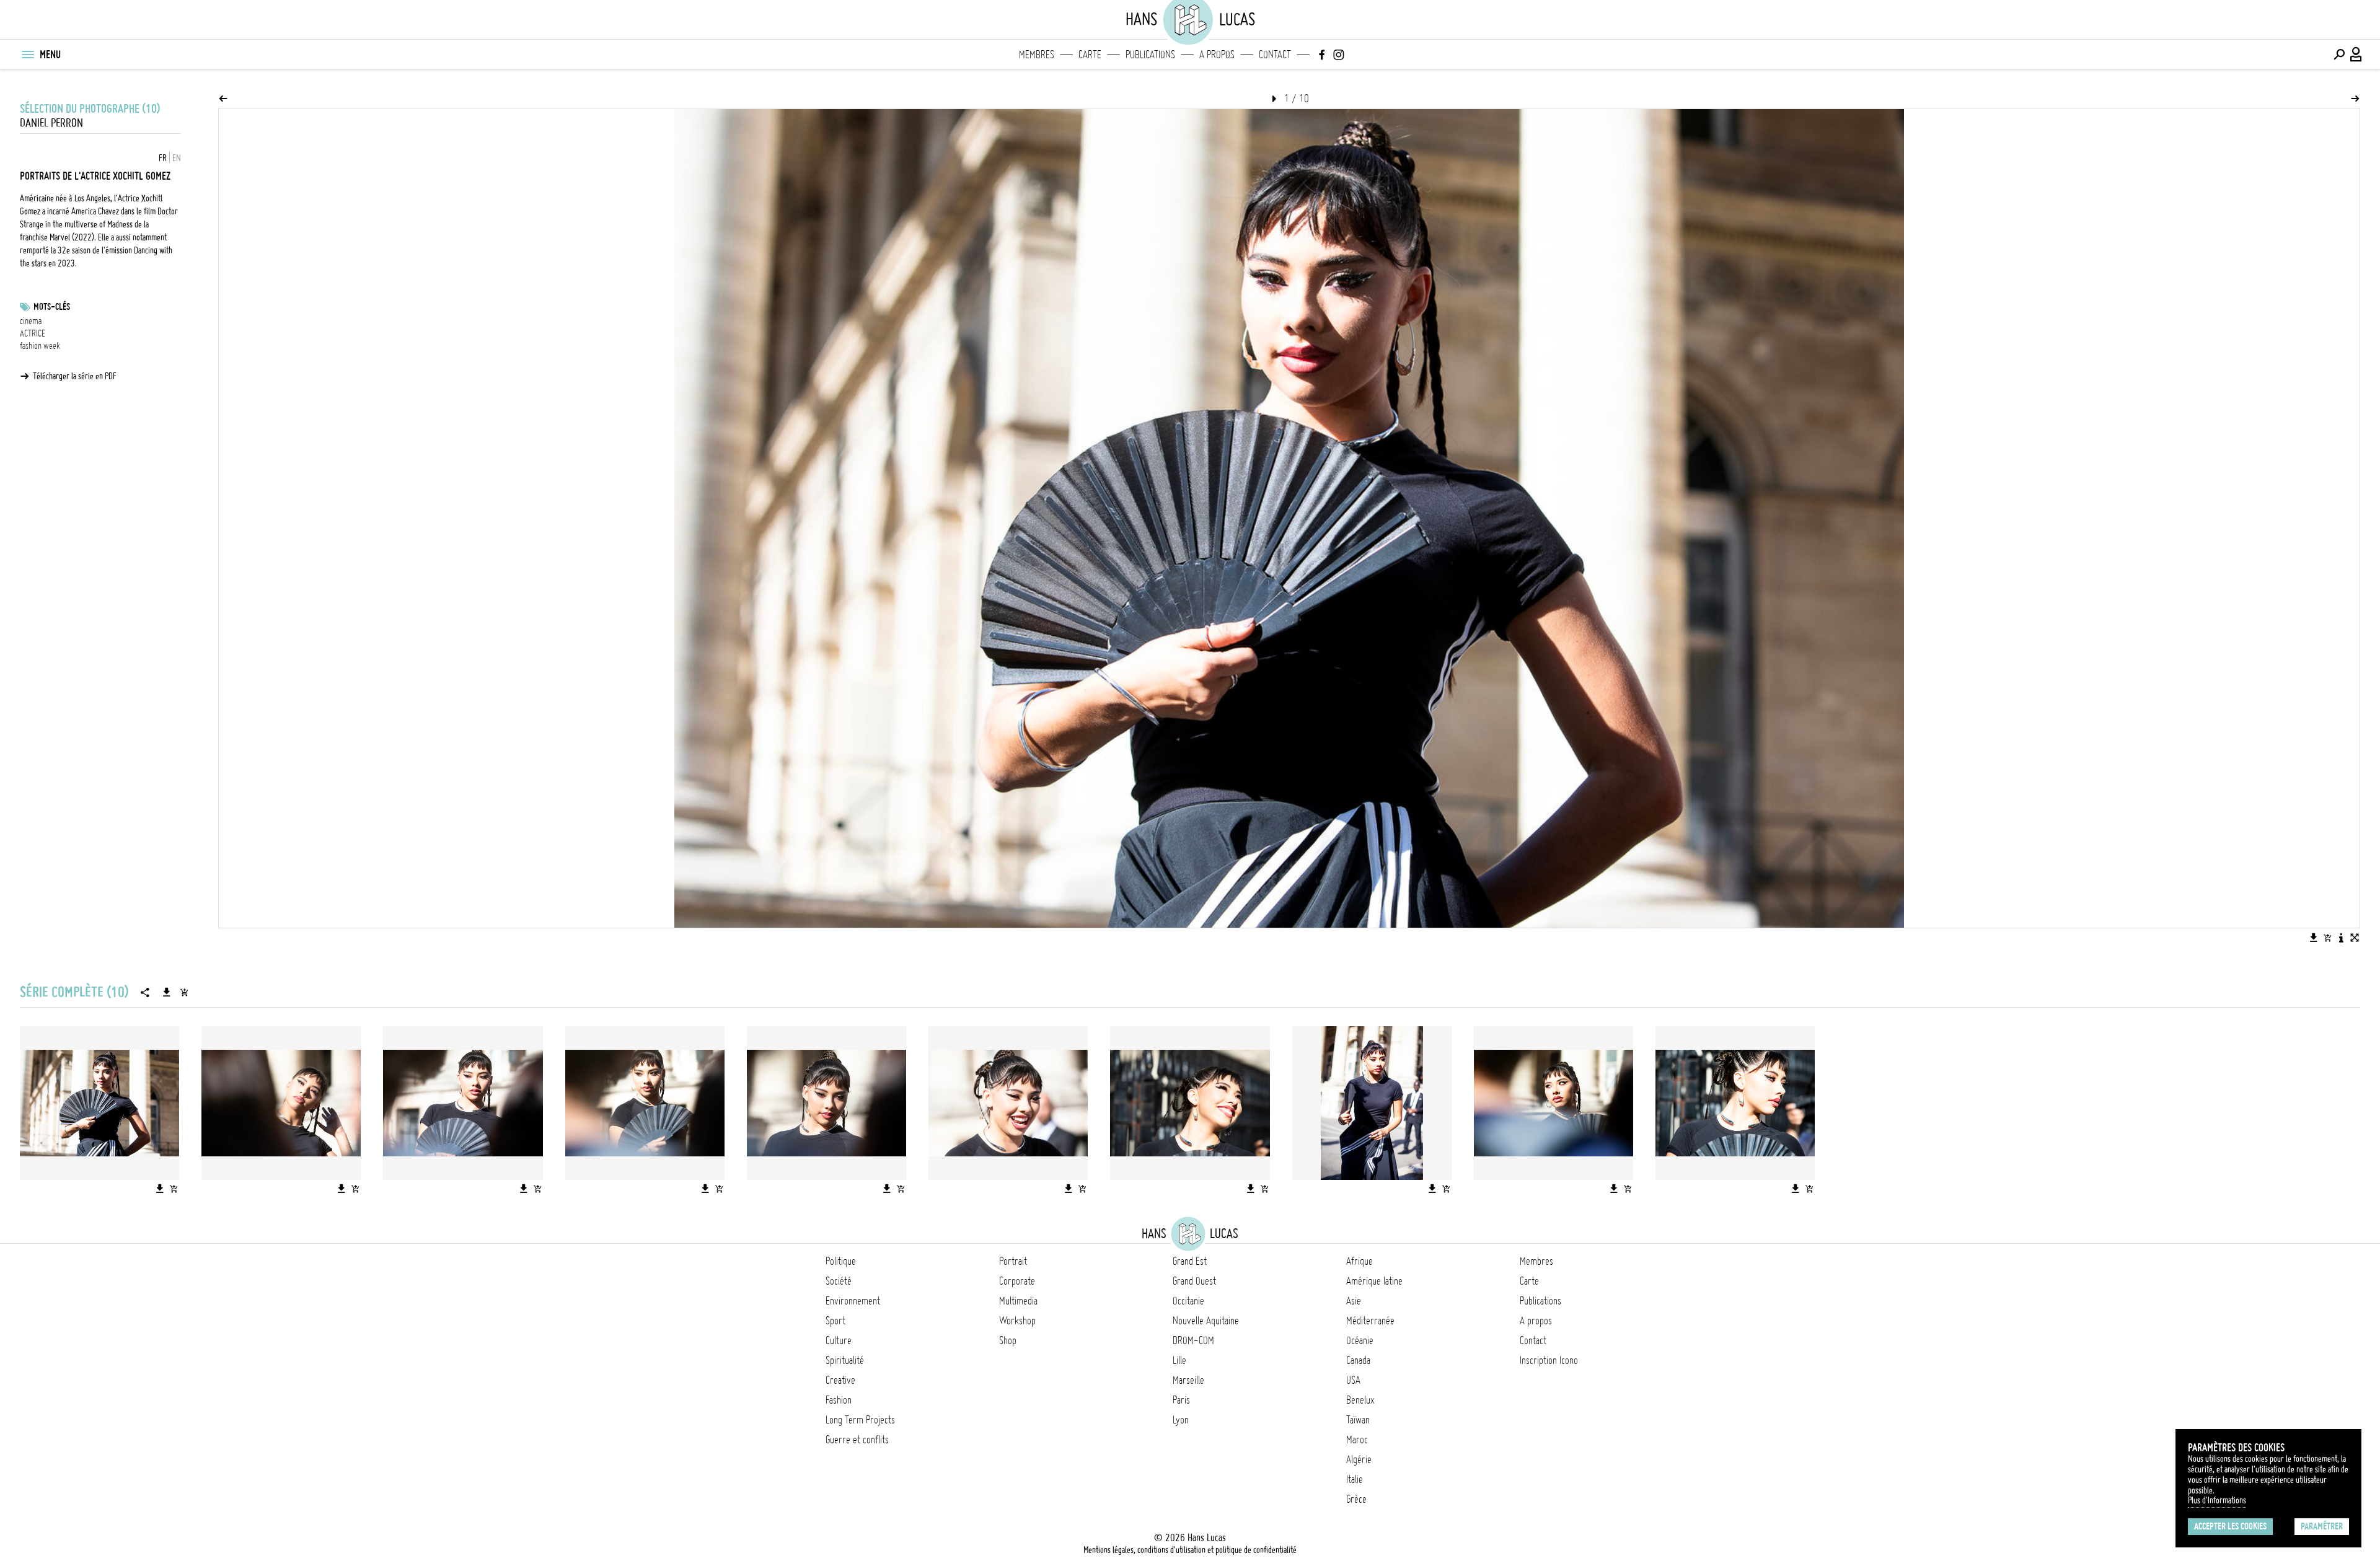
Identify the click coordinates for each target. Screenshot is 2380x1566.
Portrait (1013, 1261)
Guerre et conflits (857, 1440)
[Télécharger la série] (167, 992)
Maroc (1357, 1440)
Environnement (853, 1301)
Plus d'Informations (2217, 1500)
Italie (1355, 1479)
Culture (839, 1340)
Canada (1358, 1360)
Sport (835, 1321)
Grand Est (1190, 1261)
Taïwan (1358, 1420)
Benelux (1360, 1400)
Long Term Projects (860, 1420)
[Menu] (27, 55)
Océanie (1360, 1340)
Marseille (1188, 1380)
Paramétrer (2322, 1526)
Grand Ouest (1194, 1281)
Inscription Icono (1549, 1360)
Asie (1354, 1301)
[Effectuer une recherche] (2339, 55)
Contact (1275, 55)
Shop (1008, 1340)
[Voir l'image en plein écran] (2355, 938)
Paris (1181, 1400)
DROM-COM (1193, 1340)
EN (177, 158)
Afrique (1360, 1261)
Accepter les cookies (2230, 1526)
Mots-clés (52, 307)
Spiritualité (845, 1360)
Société (839, 1281)
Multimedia (1018, 1301)
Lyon (1181, 1420)
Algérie (1359, 1459)
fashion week (40, 346)
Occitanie (1188, 1301)
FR (163, 158)
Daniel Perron (51, 123)
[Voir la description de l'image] (2341, 938)
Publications (1150, 55)
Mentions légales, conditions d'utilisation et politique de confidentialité (1190, 1550)
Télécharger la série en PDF (75, 376)
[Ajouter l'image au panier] (2327, 938)
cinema (31, 321)
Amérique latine (1374, 1281)
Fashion (839, 1400)
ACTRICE (33, 333)
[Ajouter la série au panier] (184, 992)
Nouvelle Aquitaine (1206, 1321)
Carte (1090, 55)
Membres (1037, 55)
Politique (841, 1261)
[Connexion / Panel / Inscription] (2356, 55)
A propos (1217, 55)
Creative (840, 1380)
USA (1353, 1380)
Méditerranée (1370, 1321)
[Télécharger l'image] (2314, 938)
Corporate (1017, 1281)
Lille (1179, 1360)
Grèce (1356, 1499)
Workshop (1017, 1321)
